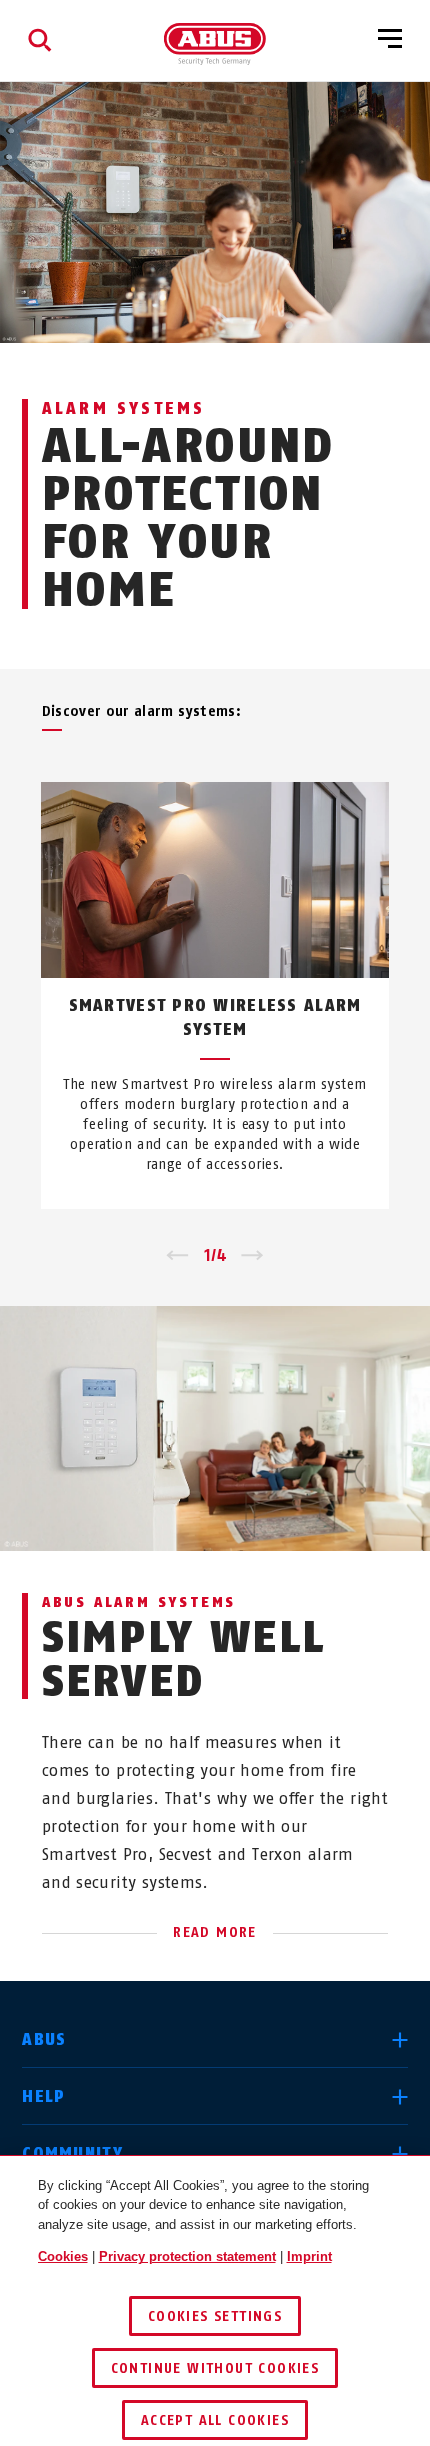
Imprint (309, 2256)
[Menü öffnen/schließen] (390, 40)
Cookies (63, 2256)
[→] (252, 1256)
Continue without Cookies (215, 2368)
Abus (44, 2039)
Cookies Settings (215, 2316)
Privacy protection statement (187, 2256)
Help (43, 2096)
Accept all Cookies (215, 2420)
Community (72, 2153)
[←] (177, 1256)
